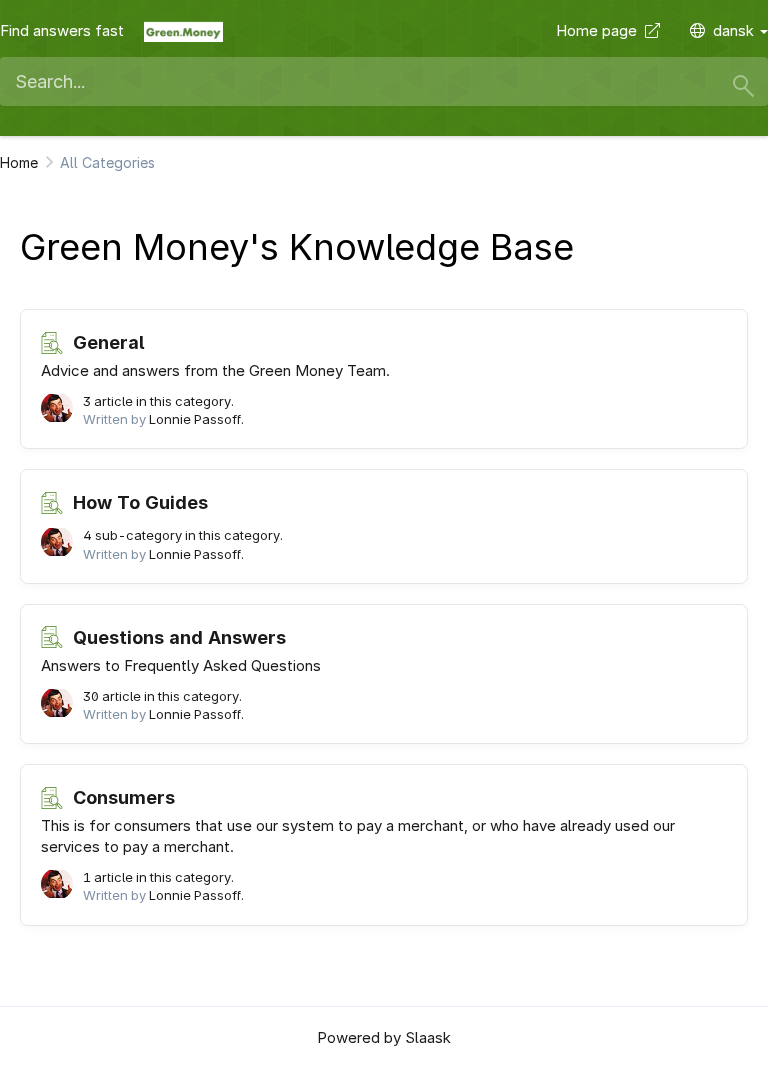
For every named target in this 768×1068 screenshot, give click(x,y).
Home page (600, 30)
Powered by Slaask (384, 1037)
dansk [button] (735, 30)
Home (19, 162)
